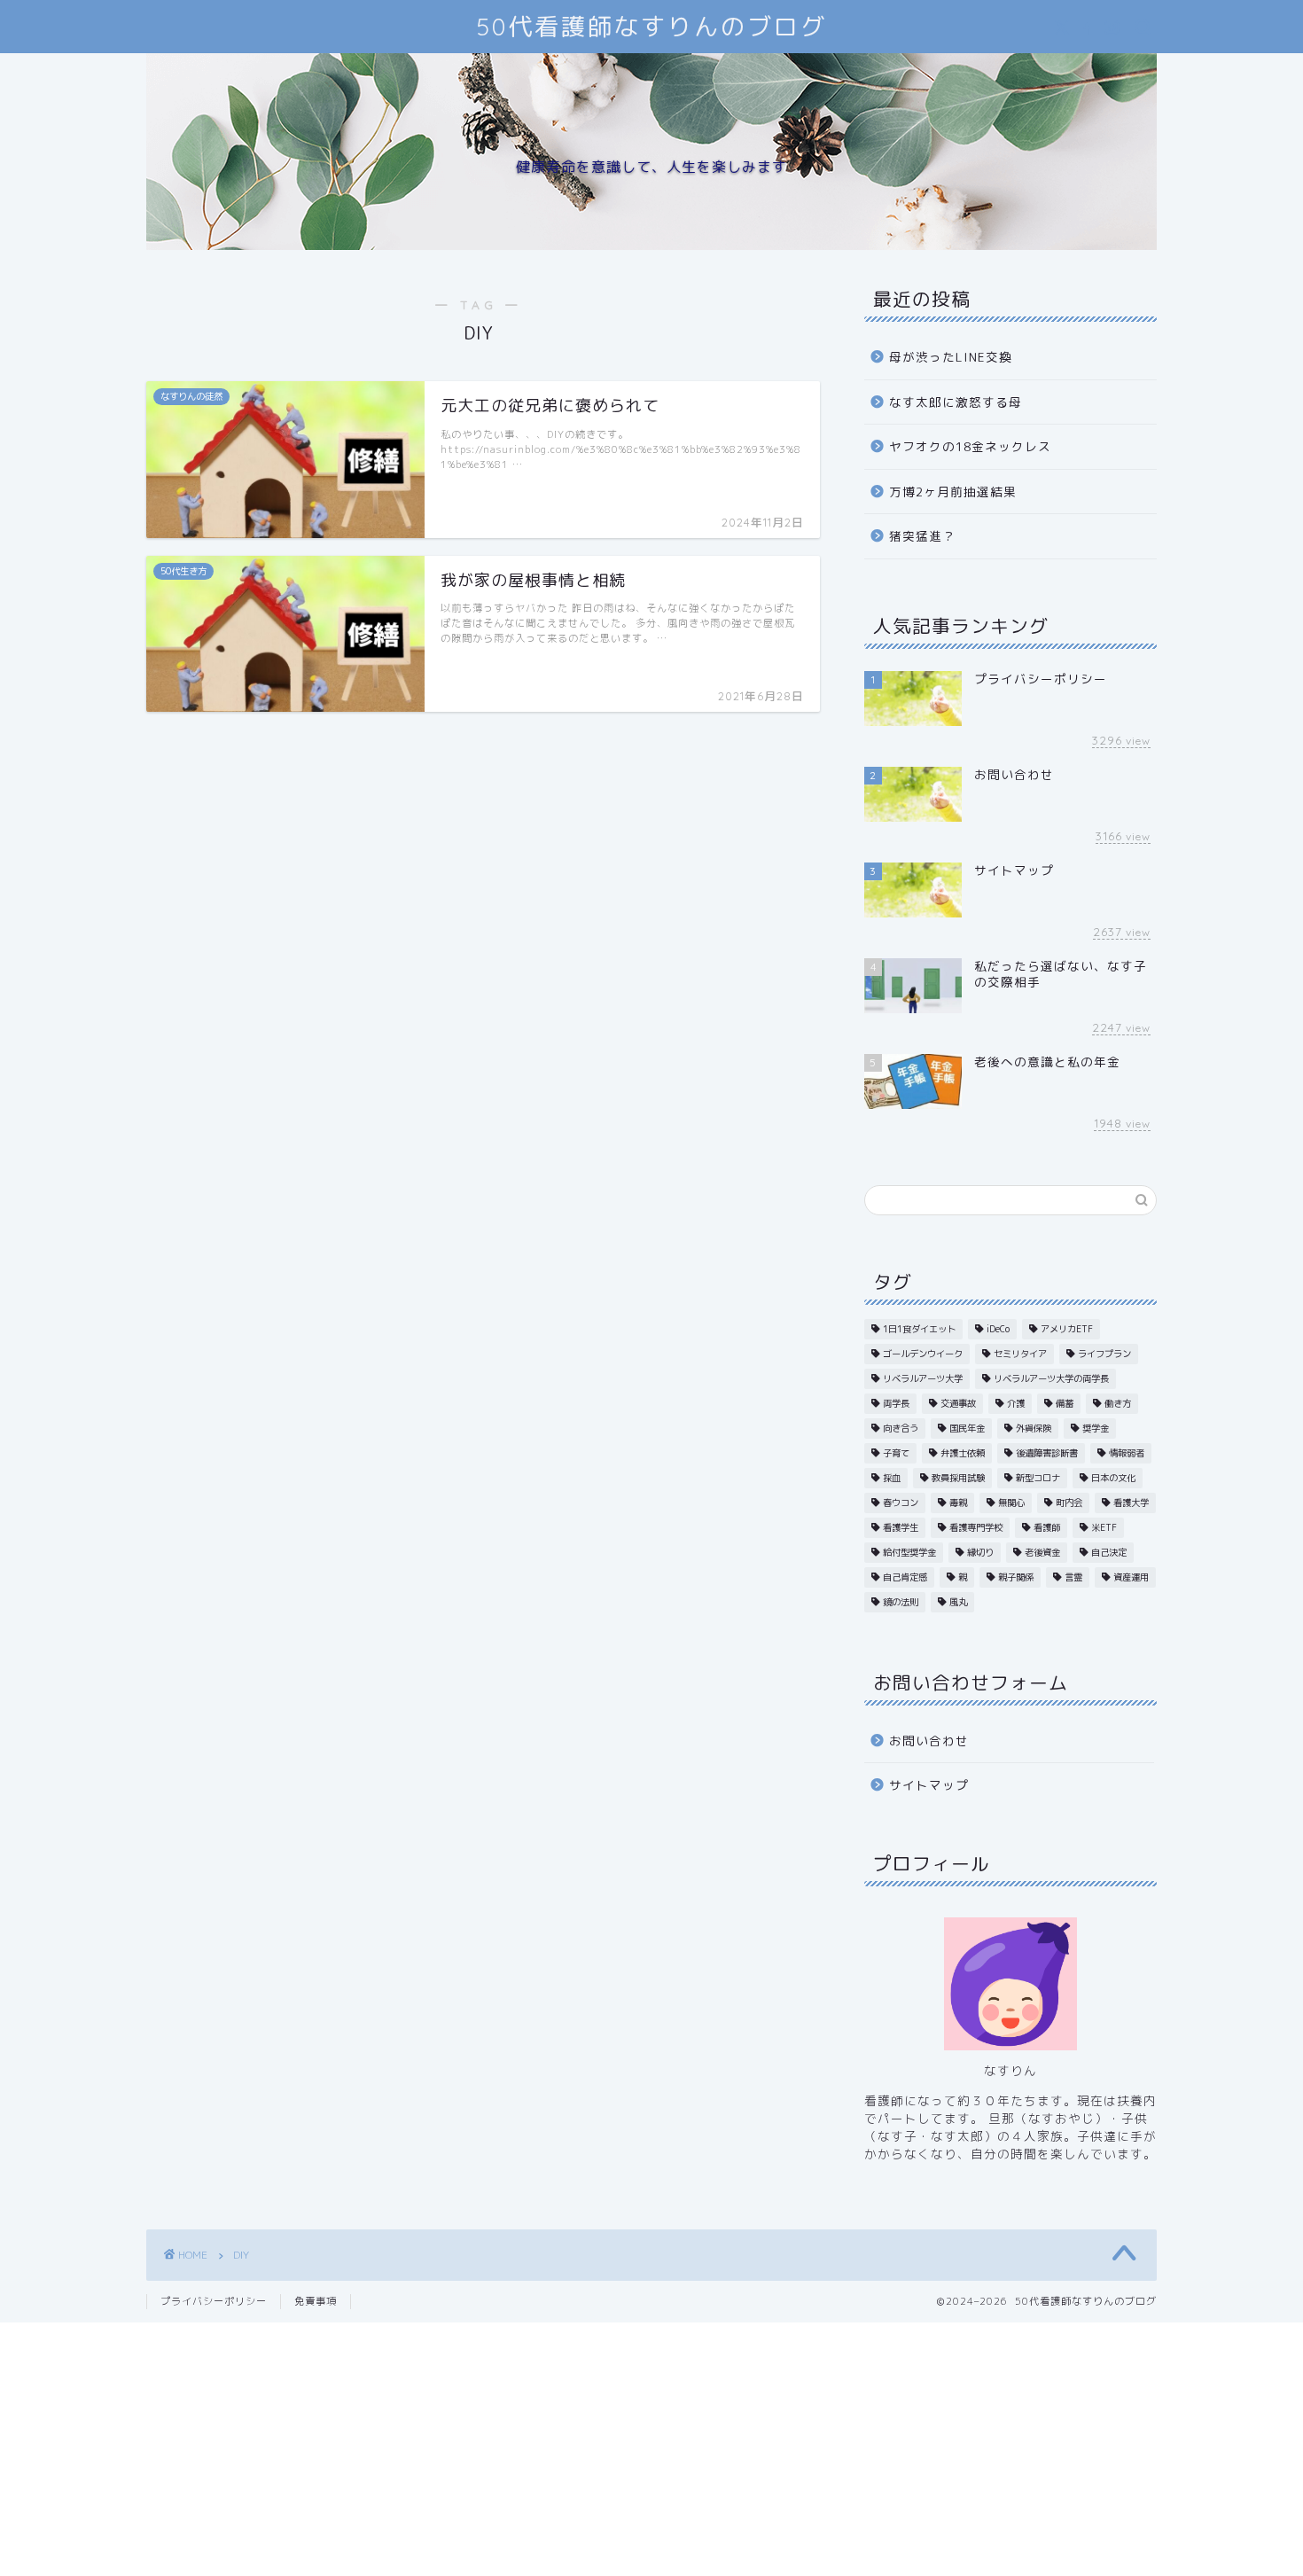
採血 (892, 1478)
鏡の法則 (901, 1602)
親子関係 (1016, 1577)
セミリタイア (1020, 1354)
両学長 (896, 1403)
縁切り (980, 1552)
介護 (1016, 1403)
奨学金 (1096, 1428)
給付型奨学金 (909, 1552)
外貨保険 (1034, 1428)
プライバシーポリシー (214, 2301)
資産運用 (1131, 1577)
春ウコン (901, 1503)
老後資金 (1042, 1552)
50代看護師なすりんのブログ (651, 27)
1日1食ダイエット (919, 1329)
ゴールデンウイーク (923, 1354)
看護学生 (901, 1527)
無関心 (1011, 1503)
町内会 (1069, 1503)
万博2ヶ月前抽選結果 (953, 492)
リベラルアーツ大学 (923, 1378)
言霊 (1073, 1577)
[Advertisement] (651, 2447)
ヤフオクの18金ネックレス (970, 446)
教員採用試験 (958, 1478)
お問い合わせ (929, 1741)
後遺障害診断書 (1047, 1453)
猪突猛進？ (922, 536)
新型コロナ (1038, 1478)
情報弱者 (1127, 1453)
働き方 (1118, 1403)
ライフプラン (1104, 1354)
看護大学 (1131, 1503)
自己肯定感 (905, 1577)
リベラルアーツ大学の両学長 (1051, 1378)
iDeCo (998, 1329)
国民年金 (967, 1428)
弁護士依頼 (963, 1453)
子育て (896, 1453)
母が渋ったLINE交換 (951, 357)
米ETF (1104, 1527)
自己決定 (1109, 1552)
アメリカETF (1067, 1329)
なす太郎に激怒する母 (956, 402)
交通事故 (958, 1403)
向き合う (901, 1428)
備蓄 (1065, 1403)
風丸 (958, 1602)
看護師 (1047, 1527)
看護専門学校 (976, 1527)
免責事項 (316, 2301)
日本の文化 (1113, 1478)
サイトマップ (929, 1785)
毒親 (958, 1503)
